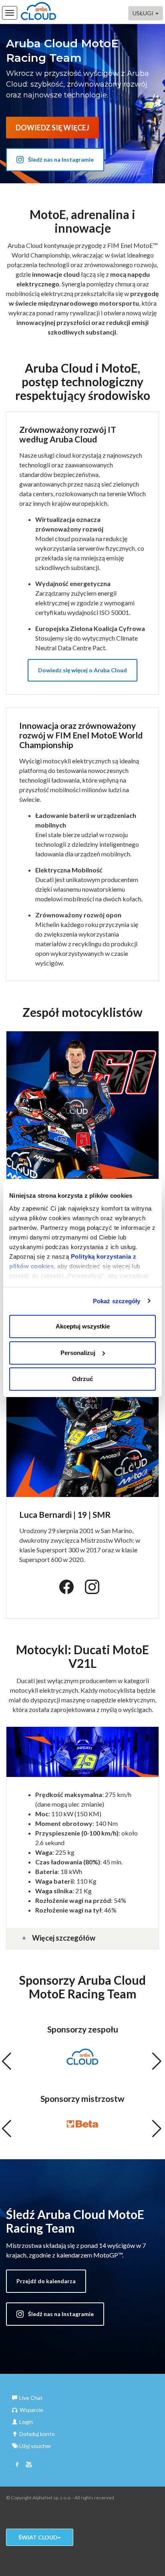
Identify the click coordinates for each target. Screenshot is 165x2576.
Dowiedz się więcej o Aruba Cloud (82, 670)
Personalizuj (78, 1353)
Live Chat (31, 2398)
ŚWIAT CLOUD (38, 2537)
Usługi (144, 13)
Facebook (17, 2465)
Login (26, 2422)
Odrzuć (82, 1379)
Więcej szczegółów (64, 1938)
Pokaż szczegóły (117, 1301)
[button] (7, 2065)
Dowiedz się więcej (52, 128)
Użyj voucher (35, 2446)
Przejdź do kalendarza (46, 2281)
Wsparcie (31, 2410)
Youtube (29, 2465)
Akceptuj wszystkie (83, 1326)
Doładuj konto (37, 2434)
